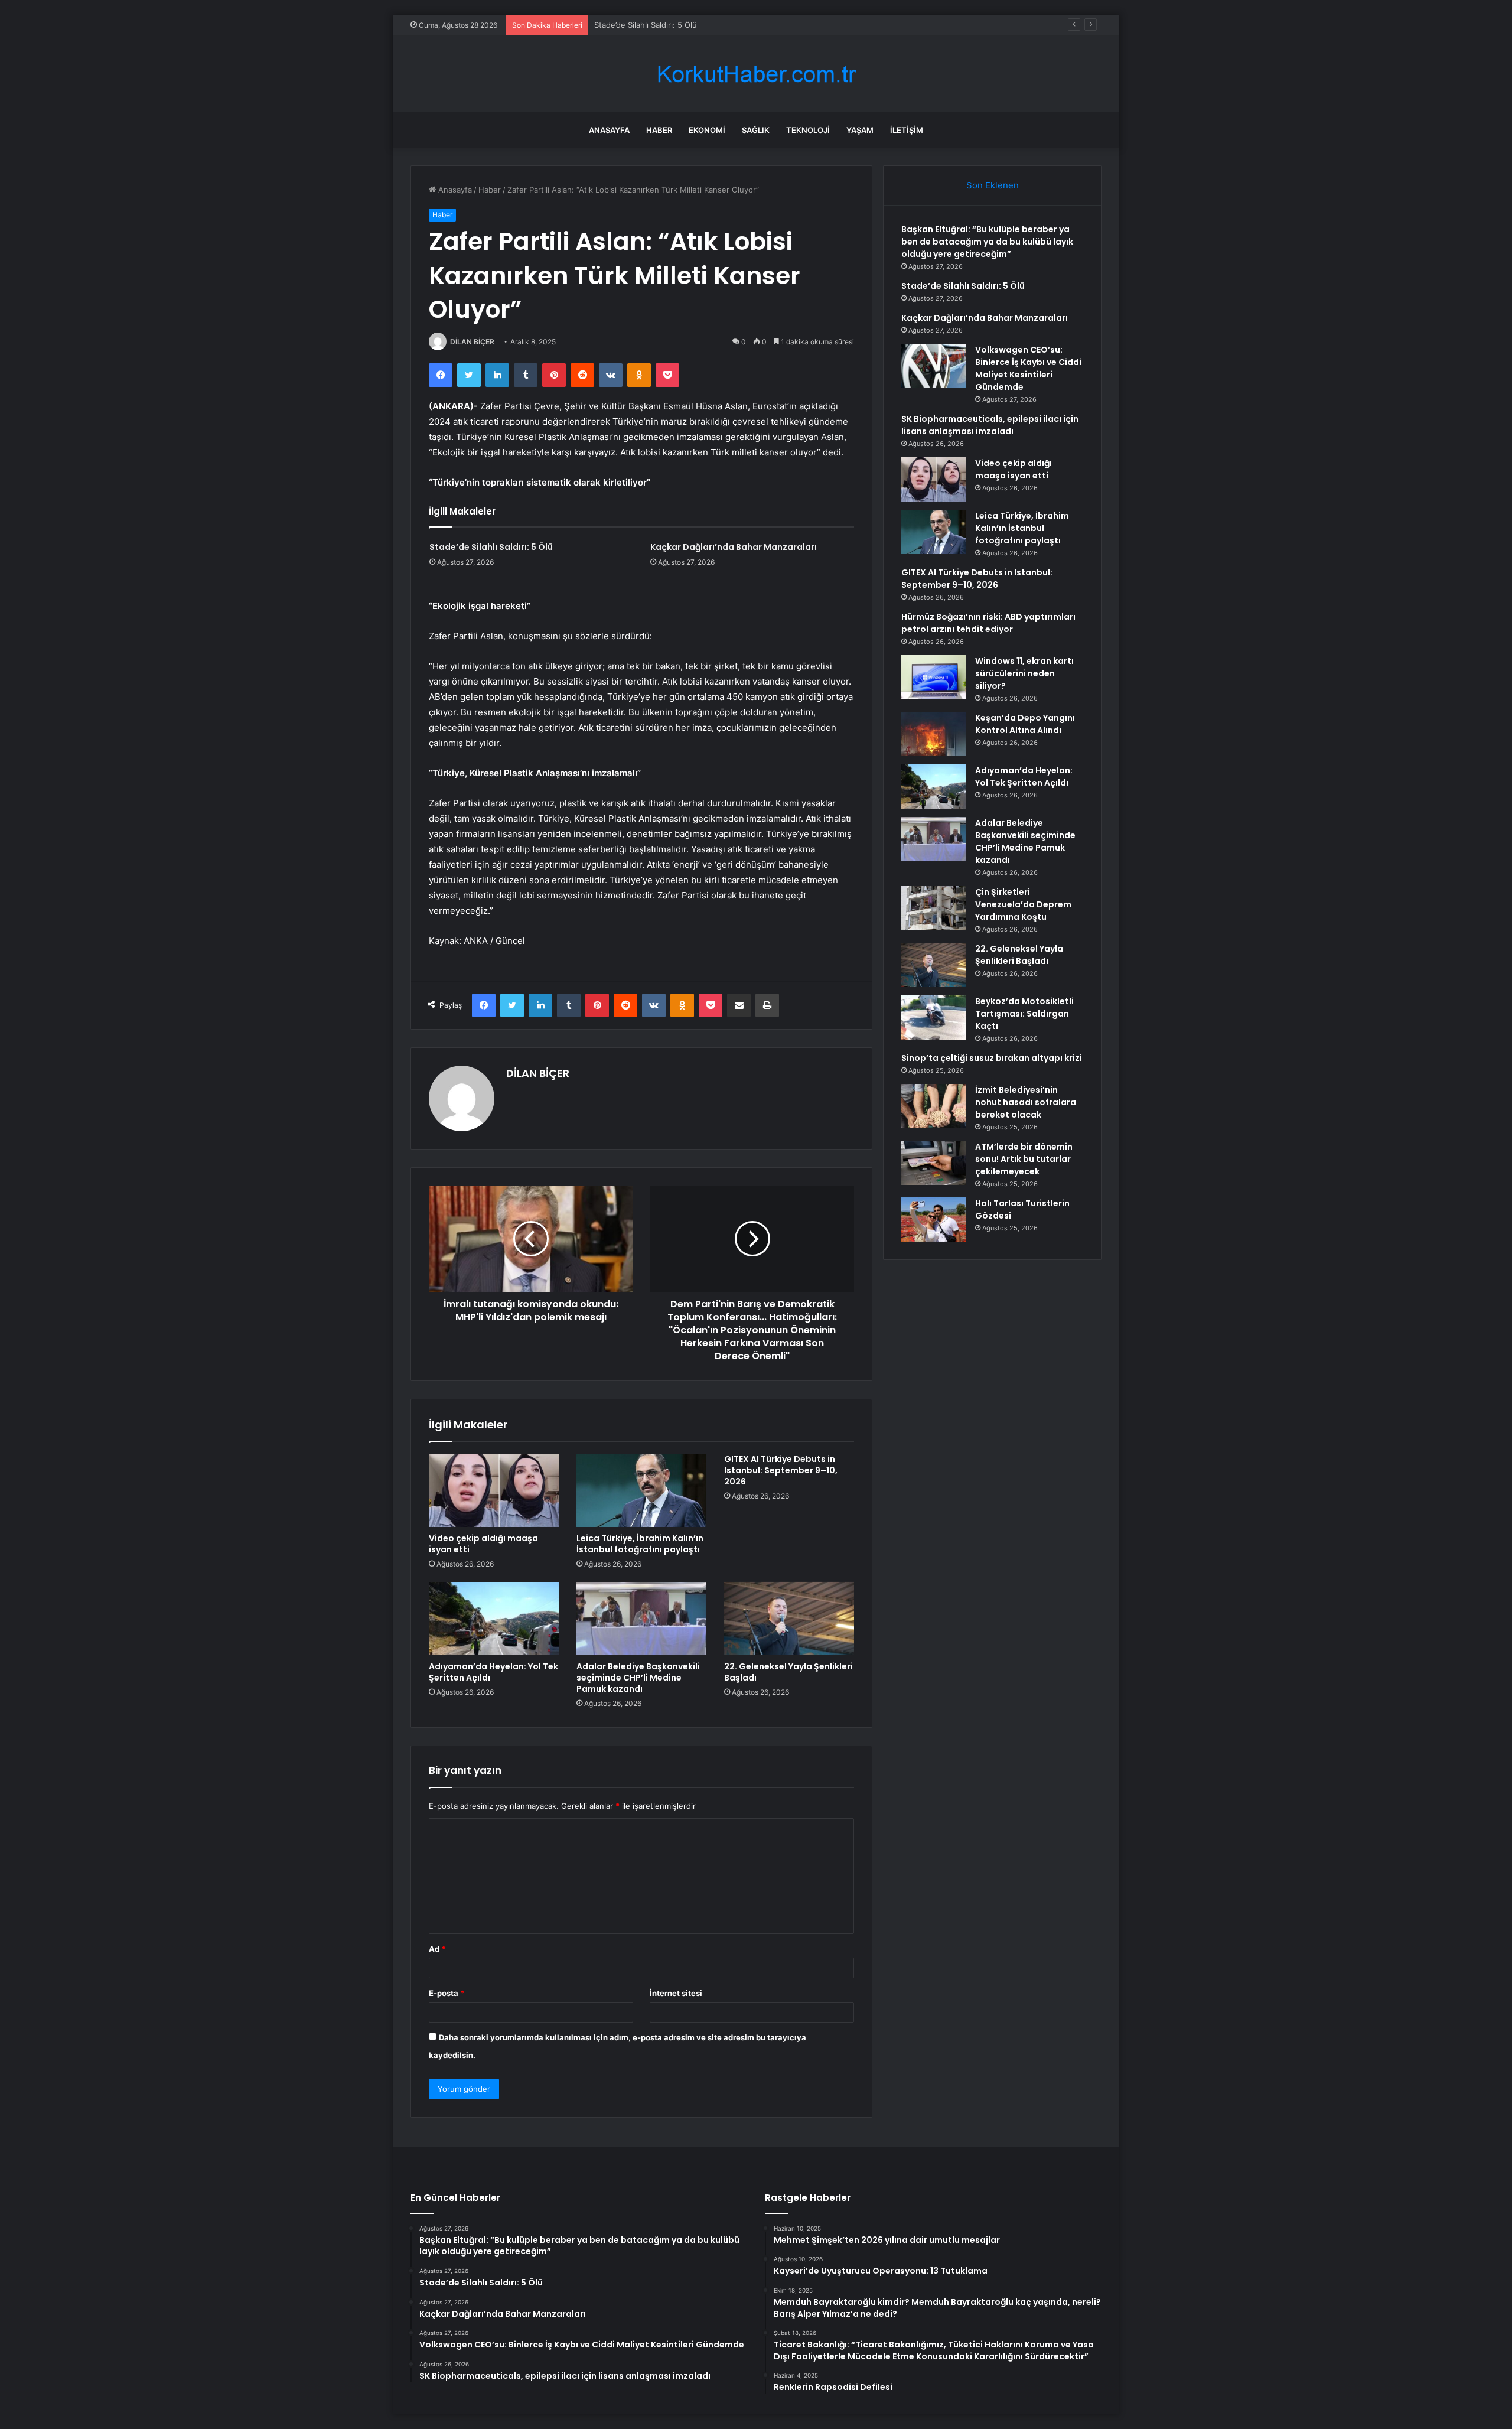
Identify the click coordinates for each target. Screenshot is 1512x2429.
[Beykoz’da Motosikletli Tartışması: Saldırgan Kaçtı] (934, 1017)
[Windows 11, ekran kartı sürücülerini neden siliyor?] (934, 677)
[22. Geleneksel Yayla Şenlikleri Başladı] (789, 1619)
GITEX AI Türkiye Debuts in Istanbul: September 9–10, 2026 (781, 1470)
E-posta (447, 1993)
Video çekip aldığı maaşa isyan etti (483, 1544)
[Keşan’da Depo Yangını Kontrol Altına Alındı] (934, 734)
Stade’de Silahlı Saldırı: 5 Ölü (491, 547)
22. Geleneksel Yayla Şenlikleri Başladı (788, 1672)
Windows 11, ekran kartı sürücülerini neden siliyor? (1024, 673)
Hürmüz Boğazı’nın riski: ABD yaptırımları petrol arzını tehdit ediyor (988, 623)
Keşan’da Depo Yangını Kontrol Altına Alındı (1025, 724)
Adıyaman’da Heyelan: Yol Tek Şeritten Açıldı (493, 1672)
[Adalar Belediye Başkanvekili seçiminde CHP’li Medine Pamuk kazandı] (641, 1619)
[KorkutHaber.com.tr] (756, 74)
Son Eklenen (993, 185)
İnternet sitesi (676, 1993)
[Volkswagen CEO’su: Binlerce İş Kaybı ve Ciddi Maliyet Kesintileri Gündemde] (934, 366)
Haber (659, 130)
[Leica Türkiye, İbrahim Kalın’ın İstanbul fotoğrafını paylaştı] (641, 1490)
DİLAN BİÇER (472, 342)
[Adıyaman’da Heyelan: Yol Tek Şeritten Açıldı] (494, 1619)
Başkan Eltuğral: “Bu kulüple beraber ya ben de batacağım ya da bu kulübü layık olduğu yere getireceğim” (987, 242)
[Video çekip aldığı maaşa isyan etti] (494, 1490)
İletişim (907, 130)
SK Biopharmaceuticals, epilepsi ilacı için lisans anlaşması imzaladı (990, 425)
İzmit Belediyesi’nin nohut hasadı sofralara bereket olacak (1026, 1102)
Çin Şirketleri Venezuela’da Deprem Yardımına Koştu (1023, 904)
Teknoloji (808, 130)
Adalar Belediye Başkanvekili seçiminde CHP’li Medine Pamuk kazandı (638, 1678)
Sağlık (756, 130)
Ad (437, 1949)
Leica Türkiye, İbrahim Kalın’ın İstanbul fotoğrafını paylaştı (640, 1544)
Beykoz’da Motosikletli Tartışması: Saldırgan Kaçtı (1024, 1014)
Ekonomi (707, 130)
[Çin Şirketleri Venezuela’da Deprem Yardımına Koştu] (934, 908)
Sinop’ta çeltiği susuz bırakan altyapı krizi (992, 1058)
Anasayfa (609, 130)
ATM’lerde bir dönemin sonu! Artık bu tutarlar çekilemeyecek (1024, 1159)
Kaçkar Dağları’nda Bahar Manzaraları (661, 25)
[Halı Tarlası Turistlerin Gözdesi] (934, 1220)
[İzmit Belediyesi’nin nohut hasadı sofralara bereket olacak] (934, 1106)
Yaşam (860, 130)
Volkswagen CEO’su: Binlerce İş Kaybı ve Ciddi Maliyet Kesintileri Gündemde (1028, 368)
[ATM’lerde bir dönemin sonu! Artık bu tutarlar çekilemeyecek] (934, 1163)
